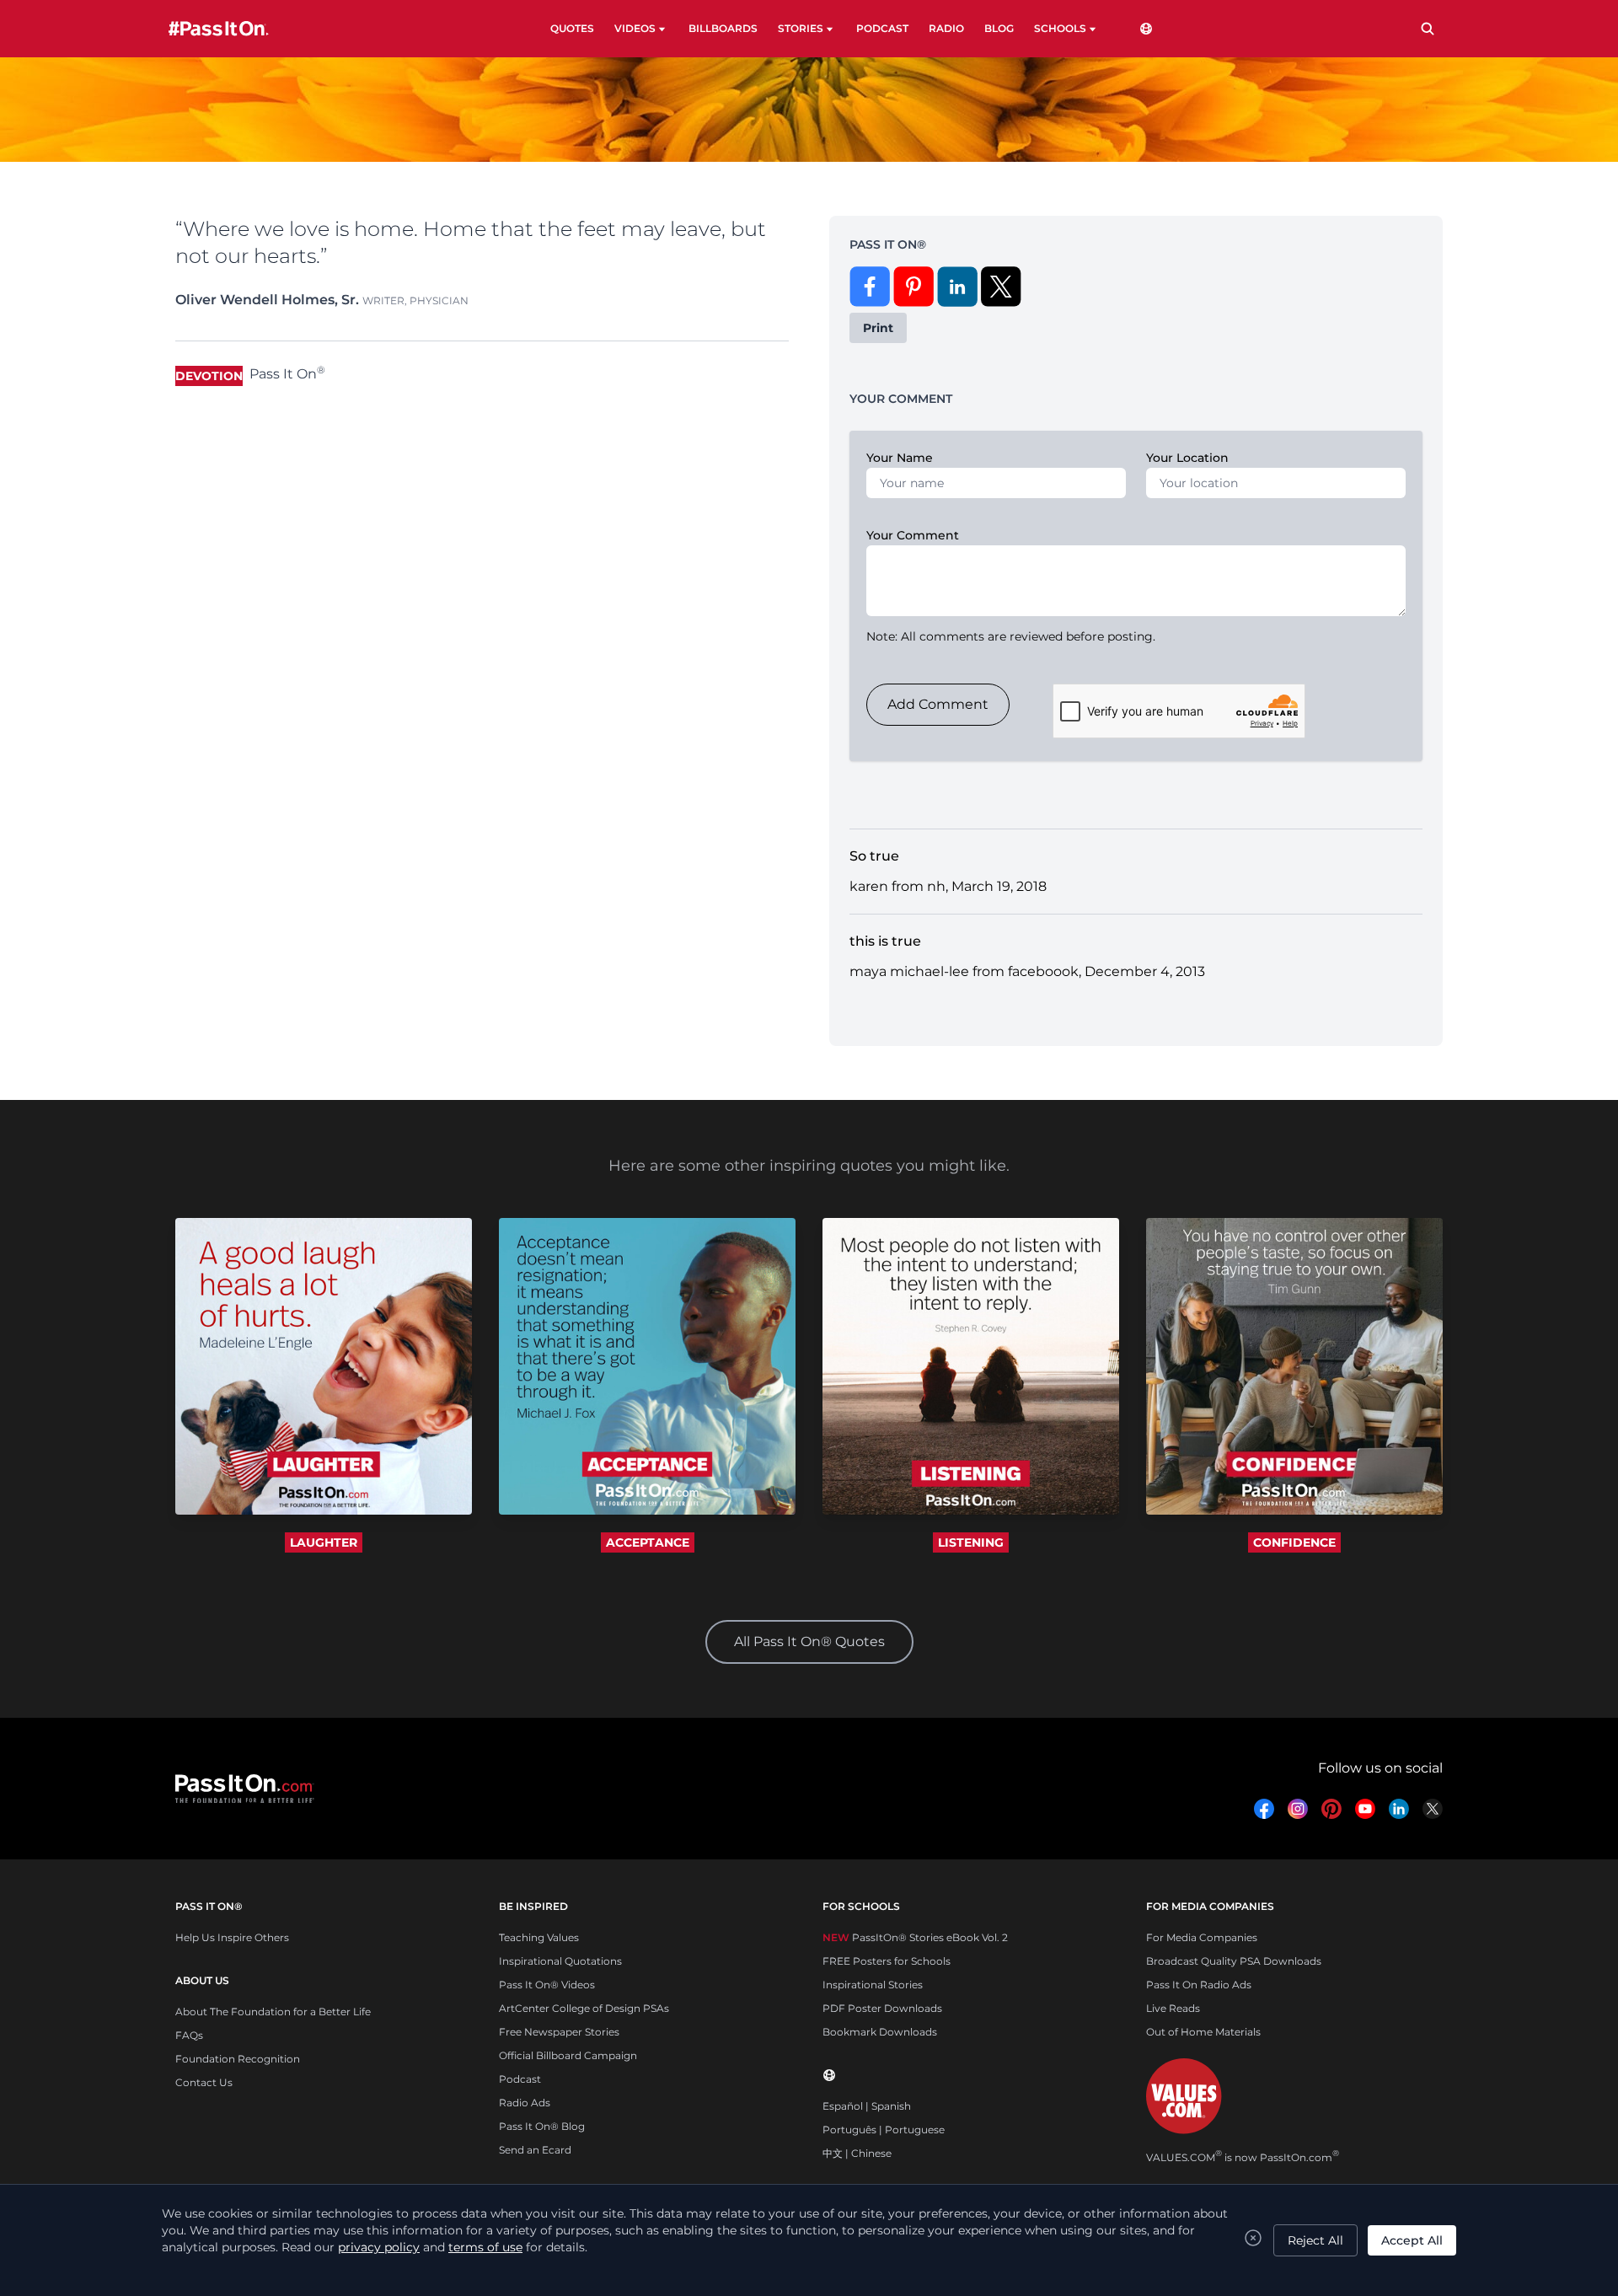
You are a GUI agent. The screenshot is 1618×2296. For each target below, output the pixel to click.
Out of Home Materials (1203, 2032)
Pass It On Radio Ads (1199, 1985)
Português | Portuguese (884, 2130)
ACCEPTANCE (648, 1542)
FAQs (189, 2035)
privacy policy (379, 2247)
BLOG (999, 28)
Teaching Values (539, 1937)
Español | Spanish (867, 2106)
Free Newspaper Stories (559, 2032)
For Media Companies (1202, 1937)
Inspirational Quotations (560, 1961)
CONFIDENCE (1294, 1542)
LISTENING (971, 1542)
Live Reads (1173, 2008)
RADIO (946, 28)
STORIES (801, 28)
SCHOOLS (1060, 28)
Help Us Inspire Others (232, 1937)
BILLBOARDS (723, 28)
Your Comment (913, 535)
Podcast (520, 2079)
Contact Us (204, 2082)
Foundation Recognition (238, 2059)
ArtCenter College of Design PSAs (584, 2008)
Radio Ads (525, 2103)
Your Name (900, 458)
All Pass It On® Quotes (809, 1642)
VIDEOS (635, 28)
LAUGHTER (324, 1542)
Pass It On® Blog (542, 2126)
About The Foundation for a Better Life (273, 2012)
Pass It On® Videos (547, 1985)
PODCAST (882, 28)
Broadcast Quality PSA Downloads (1234, 1961)
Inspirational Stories (873, 1985)
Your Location (1187, 458)
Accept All (1412, 2240)
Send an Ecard (535, 2150)
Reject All (1315, 2240)
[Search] (1428, 29)
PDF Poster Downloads (882, 2008)
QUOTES (572, 28)
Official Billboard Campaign (568, 2055)
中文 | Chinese (857, 2153)
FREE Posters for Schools (887, 1961)
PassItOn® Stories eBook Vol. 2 (915, 1937)
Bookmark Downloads (880, 2032)
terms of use (485, 2247)
